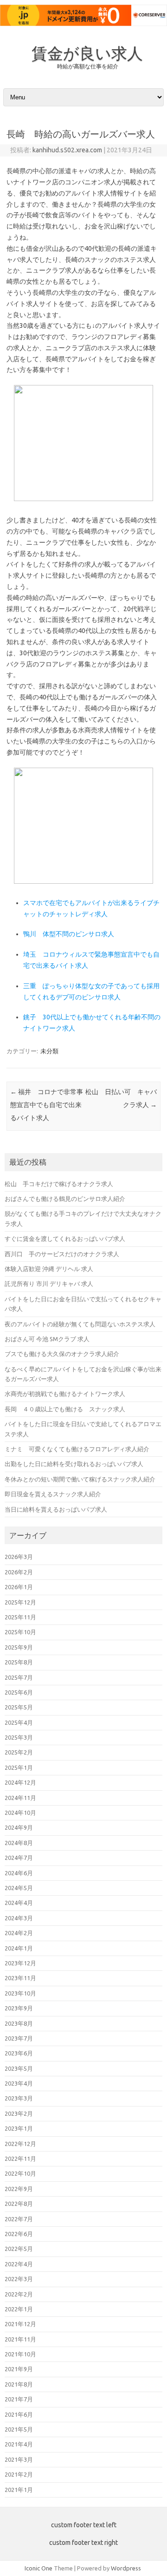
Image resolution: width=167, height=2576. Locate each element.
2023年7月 (19, 2038)
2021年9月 (19, 2369)
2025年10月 (20, 1632)
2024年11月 (20, 1798)
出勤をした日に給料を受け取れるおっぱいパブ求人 (74, 1464)
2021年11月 (20, 2339)
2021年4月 (19, 2444)
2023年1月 (19, 2128)
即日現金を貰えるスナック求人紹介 (53, 1494)
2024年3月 (19, 1918)
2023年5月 (19, 2068)
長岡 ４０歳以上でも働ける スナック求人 (65, 1409)
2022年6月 (19, 2234)
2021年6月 (19, 2414)
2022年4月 (19, 2264)
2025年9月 (19, 1647)
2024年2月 (19, 1933)
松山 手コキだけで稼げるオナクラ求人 (59, 1184)
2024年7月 (19, 1858)
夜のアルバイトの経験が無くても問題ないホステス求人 (80, 1324)
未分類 (49, 1051)
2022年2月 (19, 2294)
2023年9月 (19, 2008)
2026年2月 (19, 1572)
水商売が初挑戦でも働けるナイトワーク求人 (65, 1394)
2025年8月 (19, 1662)
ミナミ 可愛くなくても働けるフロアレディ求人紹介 (77, 1449)
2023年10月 (20, 1993)
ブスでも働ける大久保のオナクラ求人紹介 (62, 1354)
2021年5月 (19, 2429)
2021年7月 (19, 2399)
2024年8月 (19, 1843)
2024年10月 (20, 1813)
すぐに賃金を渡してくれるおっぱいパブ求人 (65, 1239)
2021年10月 (20, 2354)
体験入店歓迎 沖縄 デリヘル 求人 (49, 1269)
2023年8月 (19, 2023)
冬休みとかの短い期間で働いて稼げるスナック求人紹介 (80, 1479)
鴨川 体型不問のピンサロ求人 (69, 934)
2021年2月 (19, 2474)
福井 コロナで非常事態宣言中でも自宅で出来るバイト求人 (47, 1105)
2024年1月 (19, 1948)
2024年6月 (19, 1873)
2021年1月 (19, 2490)
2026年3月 (19, 1557)
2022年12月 (20, 2144)
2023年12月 (20, 1963)
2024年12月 (20, 1782)
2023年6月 (19, 2053)
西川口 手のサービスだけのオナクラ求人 (62, 1254)
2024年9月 (19, 1827)
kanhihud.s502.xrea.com (67, 150)
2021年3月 (19, 2459)
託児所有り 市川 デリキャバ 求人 (49, 1284)
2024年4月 (19, 1903)
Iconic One (39, 2568)
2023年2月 (19, 2113)
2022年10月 (20, 2173)
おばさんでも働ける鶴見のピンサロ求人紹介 (65, 1199)
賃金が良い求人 (87, 53)
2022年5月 (19, 2249)
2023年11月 (20, 1978)
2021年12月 (20, 2324)
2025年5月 (19, 1707)
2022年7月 (19, 2219)
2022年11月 (20, 2159)
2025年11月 (20, 1617)
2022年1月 (19, 2309)
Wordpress (126, 2568)
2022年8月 (19, 2204)
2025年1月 (19, 1767)
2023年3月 (19, 2098)
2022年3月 (19, 2279)
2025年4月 (19, 1722)
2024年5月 (19, 1888)
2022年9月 (19, 2189)
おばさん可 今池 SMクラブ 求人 (47, 1339)
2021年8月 (19, 2384)
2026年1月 (19, 1587)
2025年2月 (19, 1752)
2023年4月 (19, 2083)
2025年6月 (19, 1692)
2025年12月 (20, 1602)
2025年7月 (19, 1677)
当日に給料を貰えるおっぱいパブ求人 (56, 1509)
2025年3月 (19, 1737)
